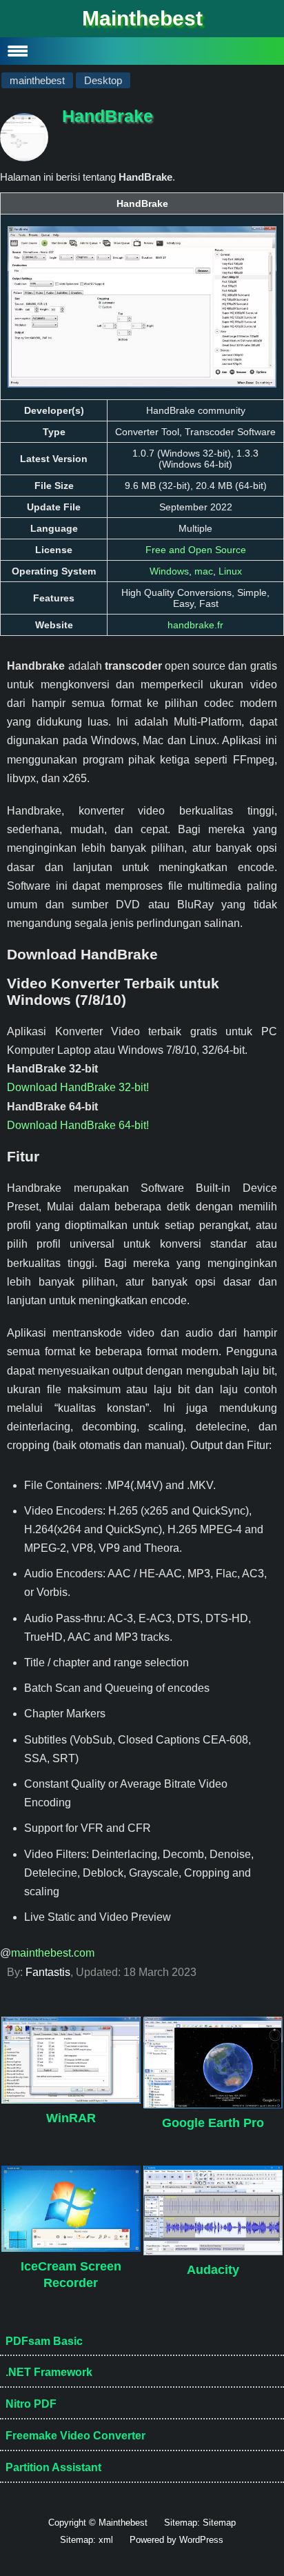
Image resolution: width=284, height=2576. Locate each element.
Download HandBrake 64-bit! (78, 1125)
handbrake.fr (195, 625)
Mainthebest (142, 18)
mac (204, 571)
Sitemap (219, 2523)
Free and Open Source (196, 550)
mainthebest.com (53, 1953)
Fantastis (48, 1972)
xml (106, 2540)
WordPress (201, 2540)
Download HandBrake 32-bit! (78, 1087)
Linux (230, 571)
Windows (169, 571)
